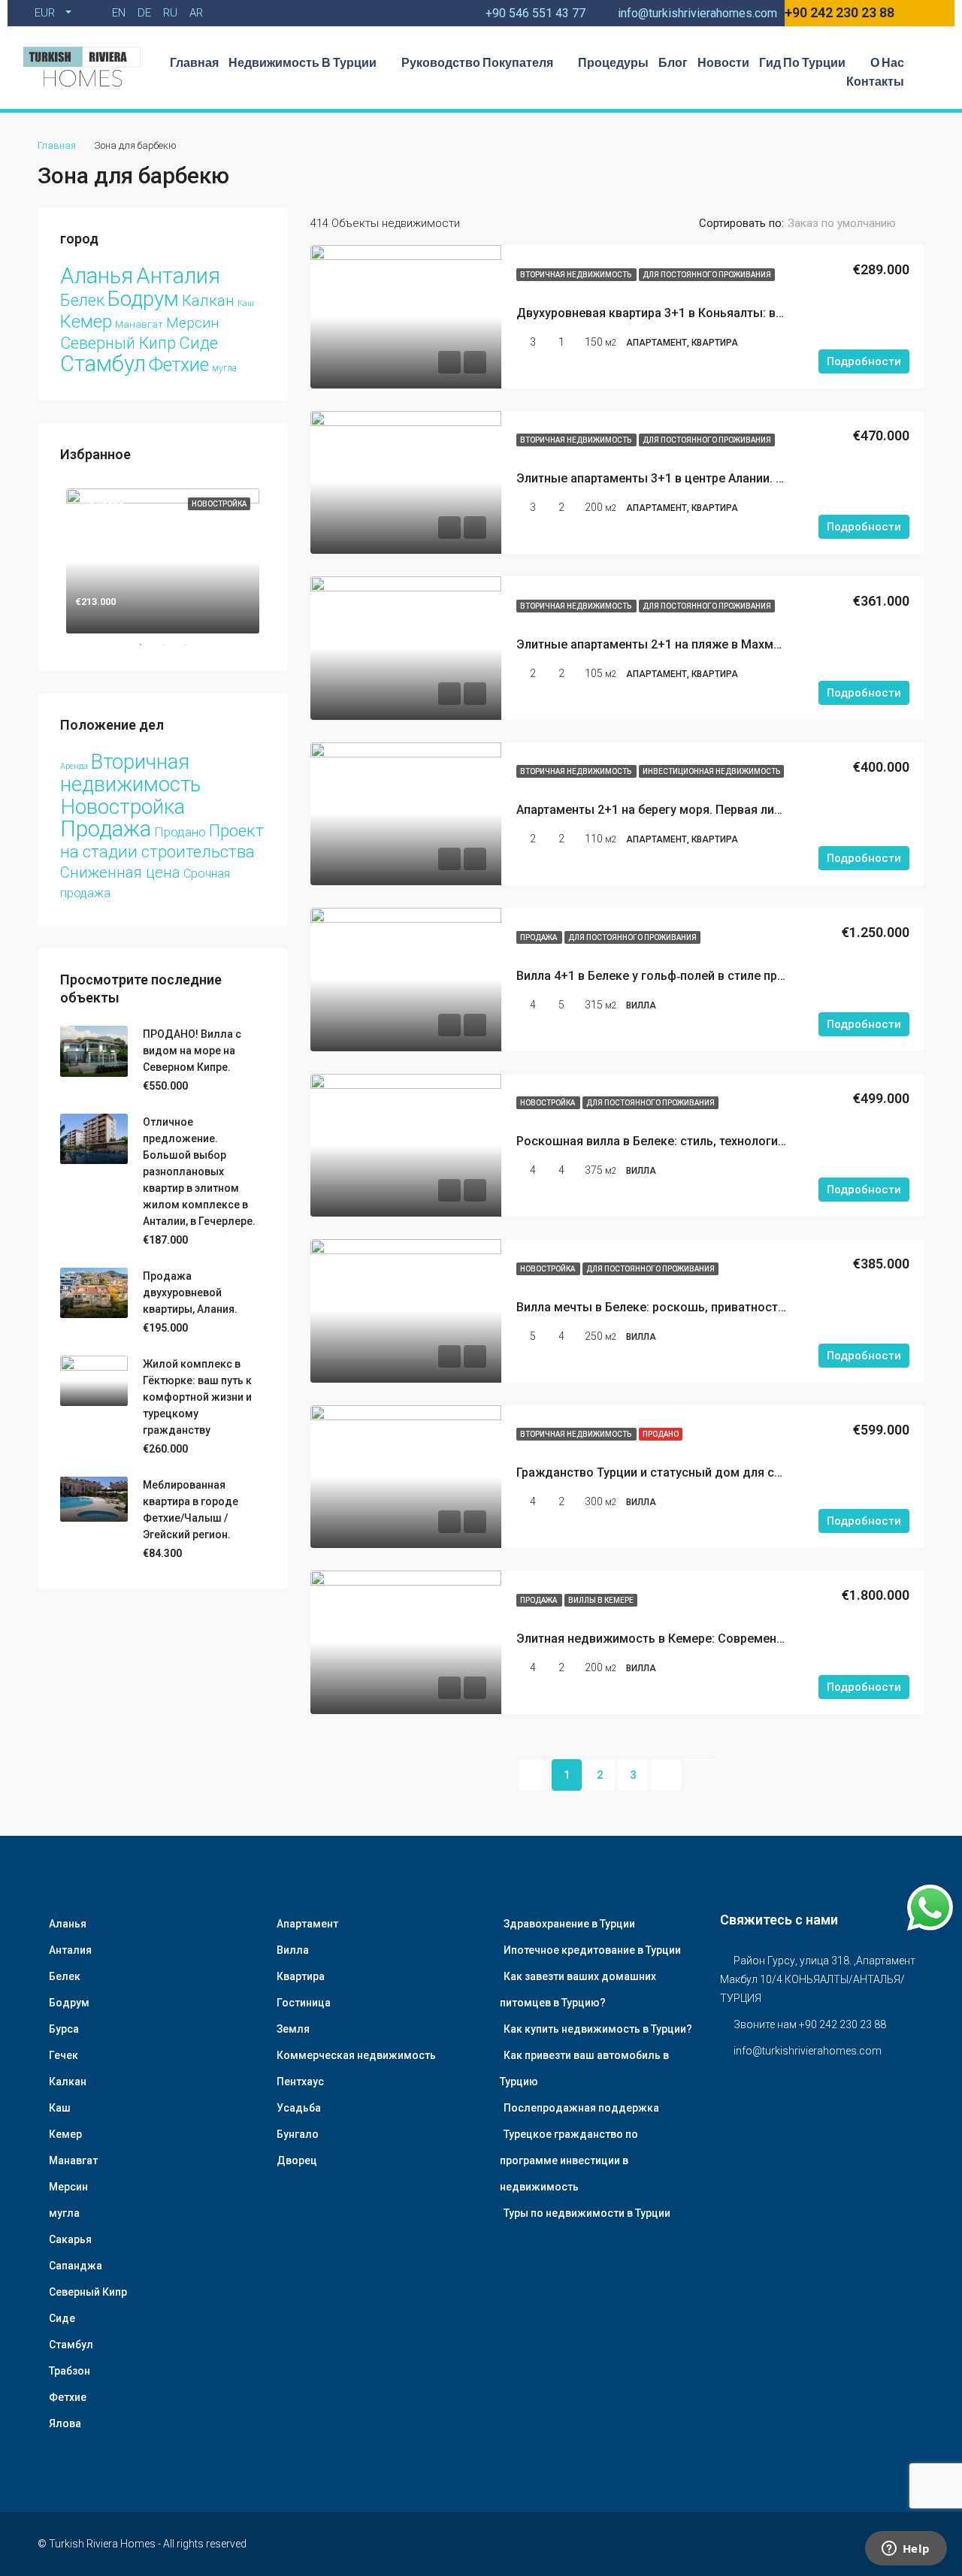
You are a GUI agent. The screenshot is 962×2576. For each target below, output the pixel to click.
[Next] (666, 1775)
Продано (661, 1434)
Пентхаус (300, 2082)
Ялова (65, 2423)
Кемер (86, 322)
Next (277, 558)
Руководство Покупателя (477, 62)
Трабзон (70, 2371)
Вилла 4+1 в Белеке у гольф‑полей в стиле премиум (666, 976)
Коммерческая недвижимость (356, 2055)
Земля (293, 2029)
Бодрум (143, 299)
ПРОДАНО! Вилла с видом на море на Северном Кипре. (192, 1051)
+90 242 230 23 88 (839, 12)
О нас (887, 62)
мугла (224, 368)
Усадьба (299, 2108)
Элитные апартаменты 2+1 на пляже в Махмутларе (664, 644)
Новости (723, 62)
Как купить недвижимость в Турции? (598, 2029)
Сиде (198, 343)
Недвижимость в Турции (303, 62)
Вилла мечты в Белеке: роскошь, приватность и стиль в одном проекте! (725, 1307)
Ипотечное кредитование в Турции (592, 1950)
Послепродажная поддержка (581, 2108)
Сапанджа (76, 2266)
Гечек (64, 2055)
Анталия (178, 276)
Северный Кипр (118, 343)
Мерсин (192, 323)
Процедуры (613, 62)
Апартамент (307, 1924)
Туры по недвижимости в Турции (587, 2213)
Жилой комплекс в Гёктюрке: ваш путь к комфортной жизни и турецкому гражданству (197, 1397)
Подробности (864, 361)
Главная (194, 62)
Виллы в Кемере (601, 1600)
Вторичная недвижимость (576, 275)
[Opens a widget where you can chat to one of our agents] (906, 2550)
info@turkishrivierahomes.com (808, 2051)
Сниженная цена (120, 872)
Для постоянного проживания (707, 275)
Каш (246, 303)
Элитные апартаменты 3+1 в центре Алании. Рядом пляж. (684, 478)
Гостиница (304, 2003)
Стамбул (103, 364)
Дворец (297, 2160)
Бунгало (298, 2134)
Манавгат (139, 324)
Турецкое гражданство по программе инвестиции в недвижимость (569, 2160)
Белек (82, 300)
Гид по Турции (802, 62)
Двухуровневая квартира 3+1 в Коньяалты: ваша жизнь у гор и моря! (717, 313)
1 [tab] (148, 645)
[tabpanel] (163, 558)
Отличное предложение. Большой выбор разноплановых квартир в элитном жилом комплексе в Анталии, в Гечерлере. (199, 1172)
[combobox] (854, 223)
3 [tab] (193, 645)
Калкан (208, 301)
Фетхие (179, 365)
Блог (673, 62)
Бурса (64, 2029)
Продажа (539, 937)
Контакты (875, 81)
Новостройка (548, 1103)
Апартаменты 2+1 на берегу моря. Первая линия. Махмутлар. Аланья (714, 810)
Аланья (97, 276)
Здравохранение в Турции (569, 1924)
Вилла (293, 1950)
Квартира (301, 1976)
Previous (49, 558)
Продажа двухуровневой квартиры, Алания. (190, 1293)
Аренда (74, 766)
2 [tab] (171, 645)
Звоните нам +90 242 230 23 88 (810, 2024)
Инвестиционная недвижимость (711, 771)
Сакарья (70, 2239)
